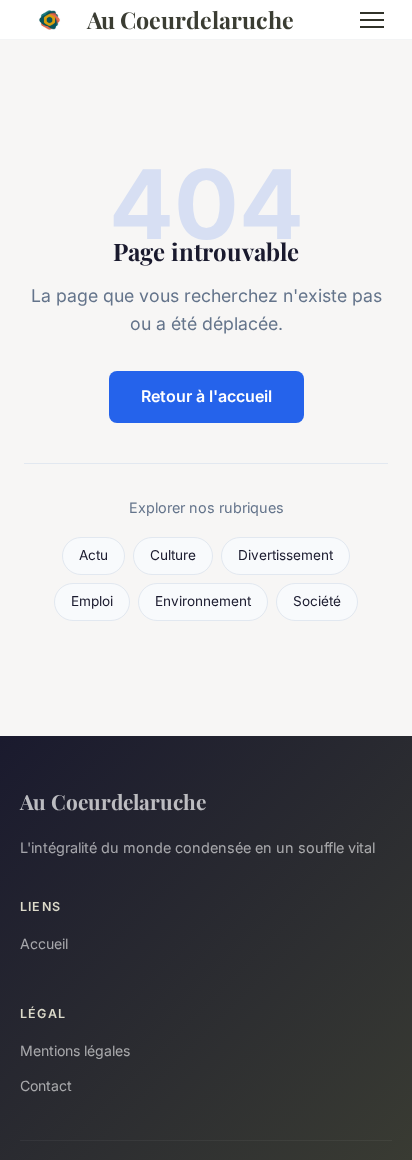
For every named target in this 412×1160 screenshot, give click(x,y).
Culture (173, 555)
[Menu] (372, 20)
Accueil (44, 943)
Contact (46, 1085)
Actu (93, 555)
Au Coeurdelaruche (190, 19)
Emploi (92, 601)
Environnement (203, 601)
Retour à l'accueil (206, 396)
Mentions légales (75, 1050)
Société (317, 601)
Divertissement (285, 555)
